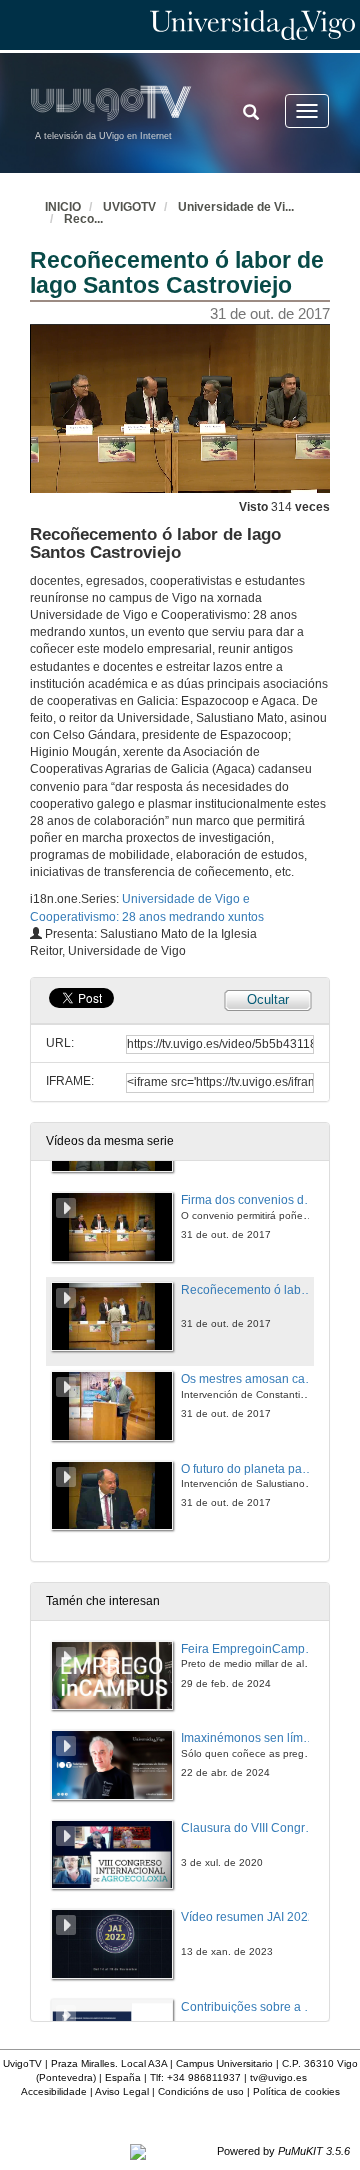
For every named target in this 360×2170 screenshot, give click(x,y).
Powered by (283, 2151)
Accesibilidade (54, 2091)
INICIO (63, 207)
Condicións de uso (201, 2091)
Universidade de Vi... (236, 207)
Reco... (83, 219)
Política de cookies (296, 2091)
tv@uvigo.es (278, 2077)
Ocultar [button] (268, 999)
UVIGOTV (129, 207)
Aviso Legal (122, 2091)
